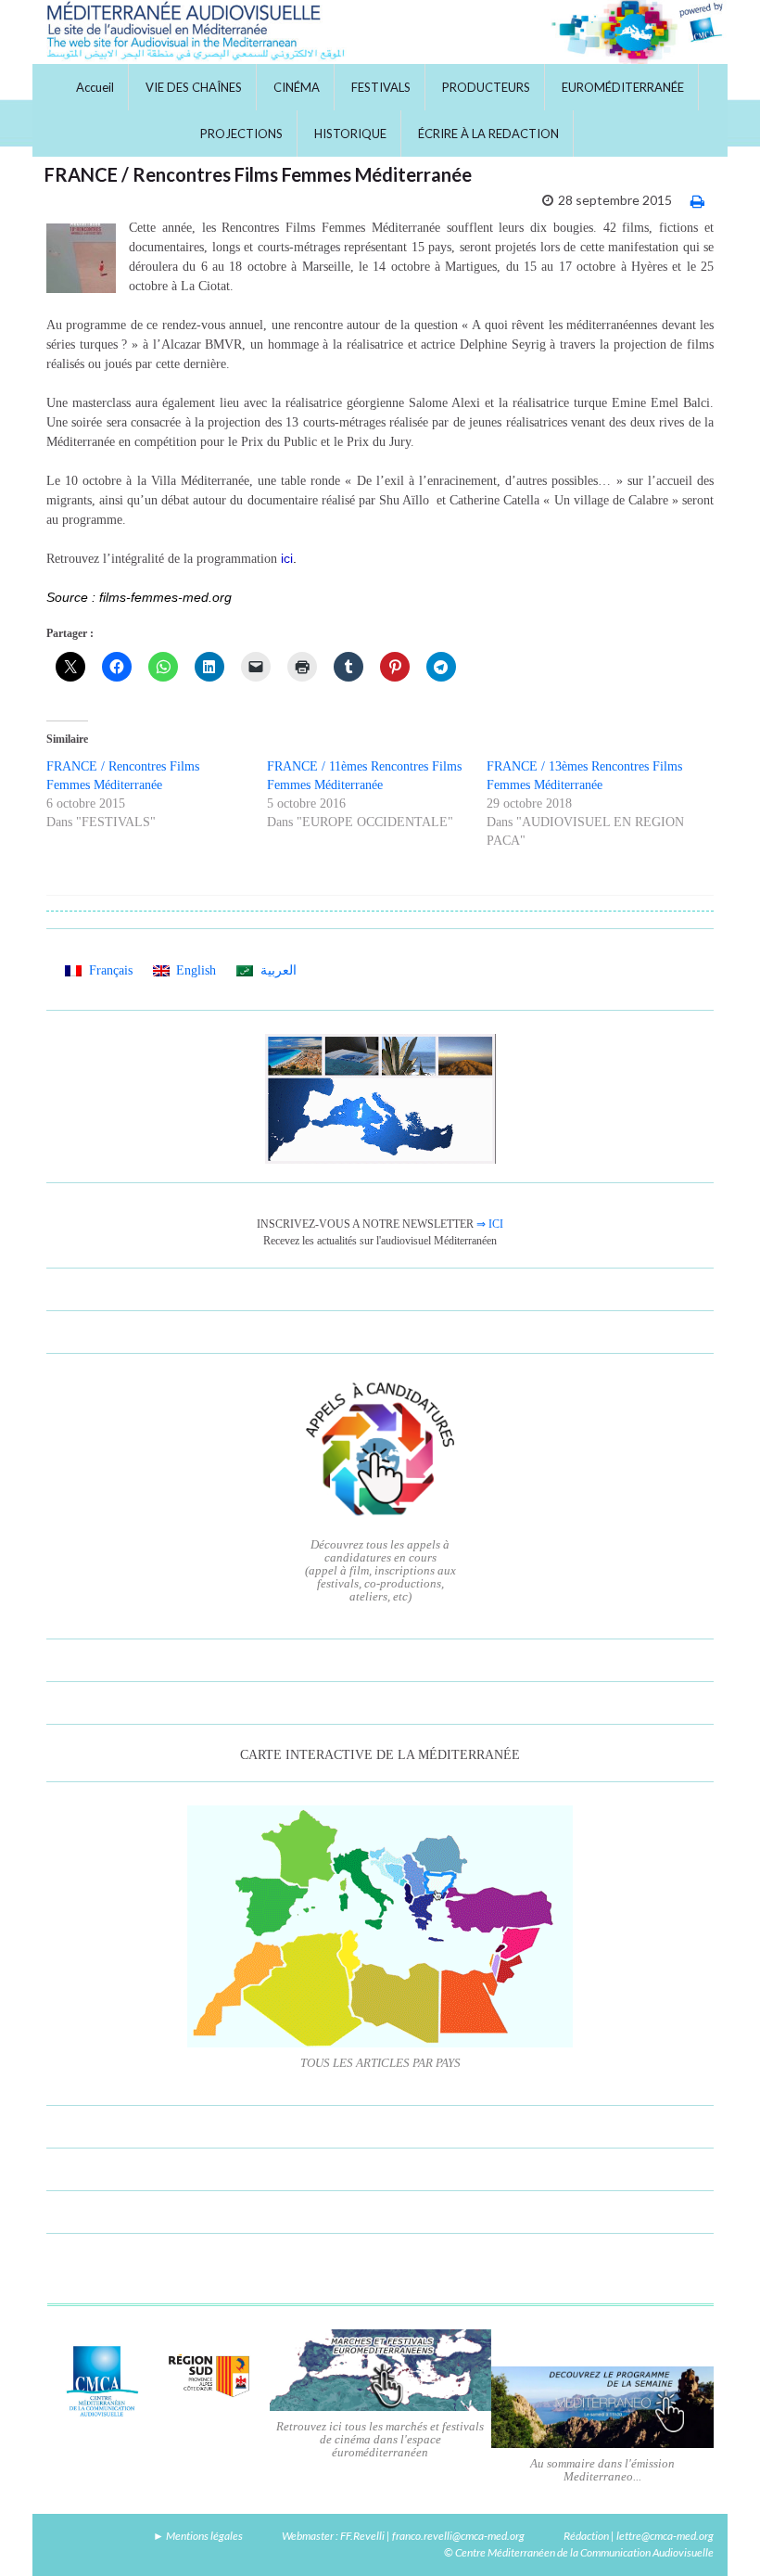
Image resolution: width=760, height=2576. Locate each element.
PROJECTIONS (241, 134)
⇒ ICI (490, 1224)
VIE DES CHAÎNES (194, 87)
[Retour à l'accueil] (380, 32)
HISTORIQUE (350, 134)
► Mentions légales (198, 2536)
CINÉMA (297, 87)
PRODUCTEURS (486, 87)
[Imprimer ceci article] (697, 201)
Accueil (95, 87)
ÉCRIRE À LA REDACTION (488, 134)
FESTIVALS (381, 87)
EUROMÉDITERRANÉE (623, 87)
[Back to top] (718, 2534)
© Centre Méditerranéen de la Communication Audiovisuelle (579, 2552)
